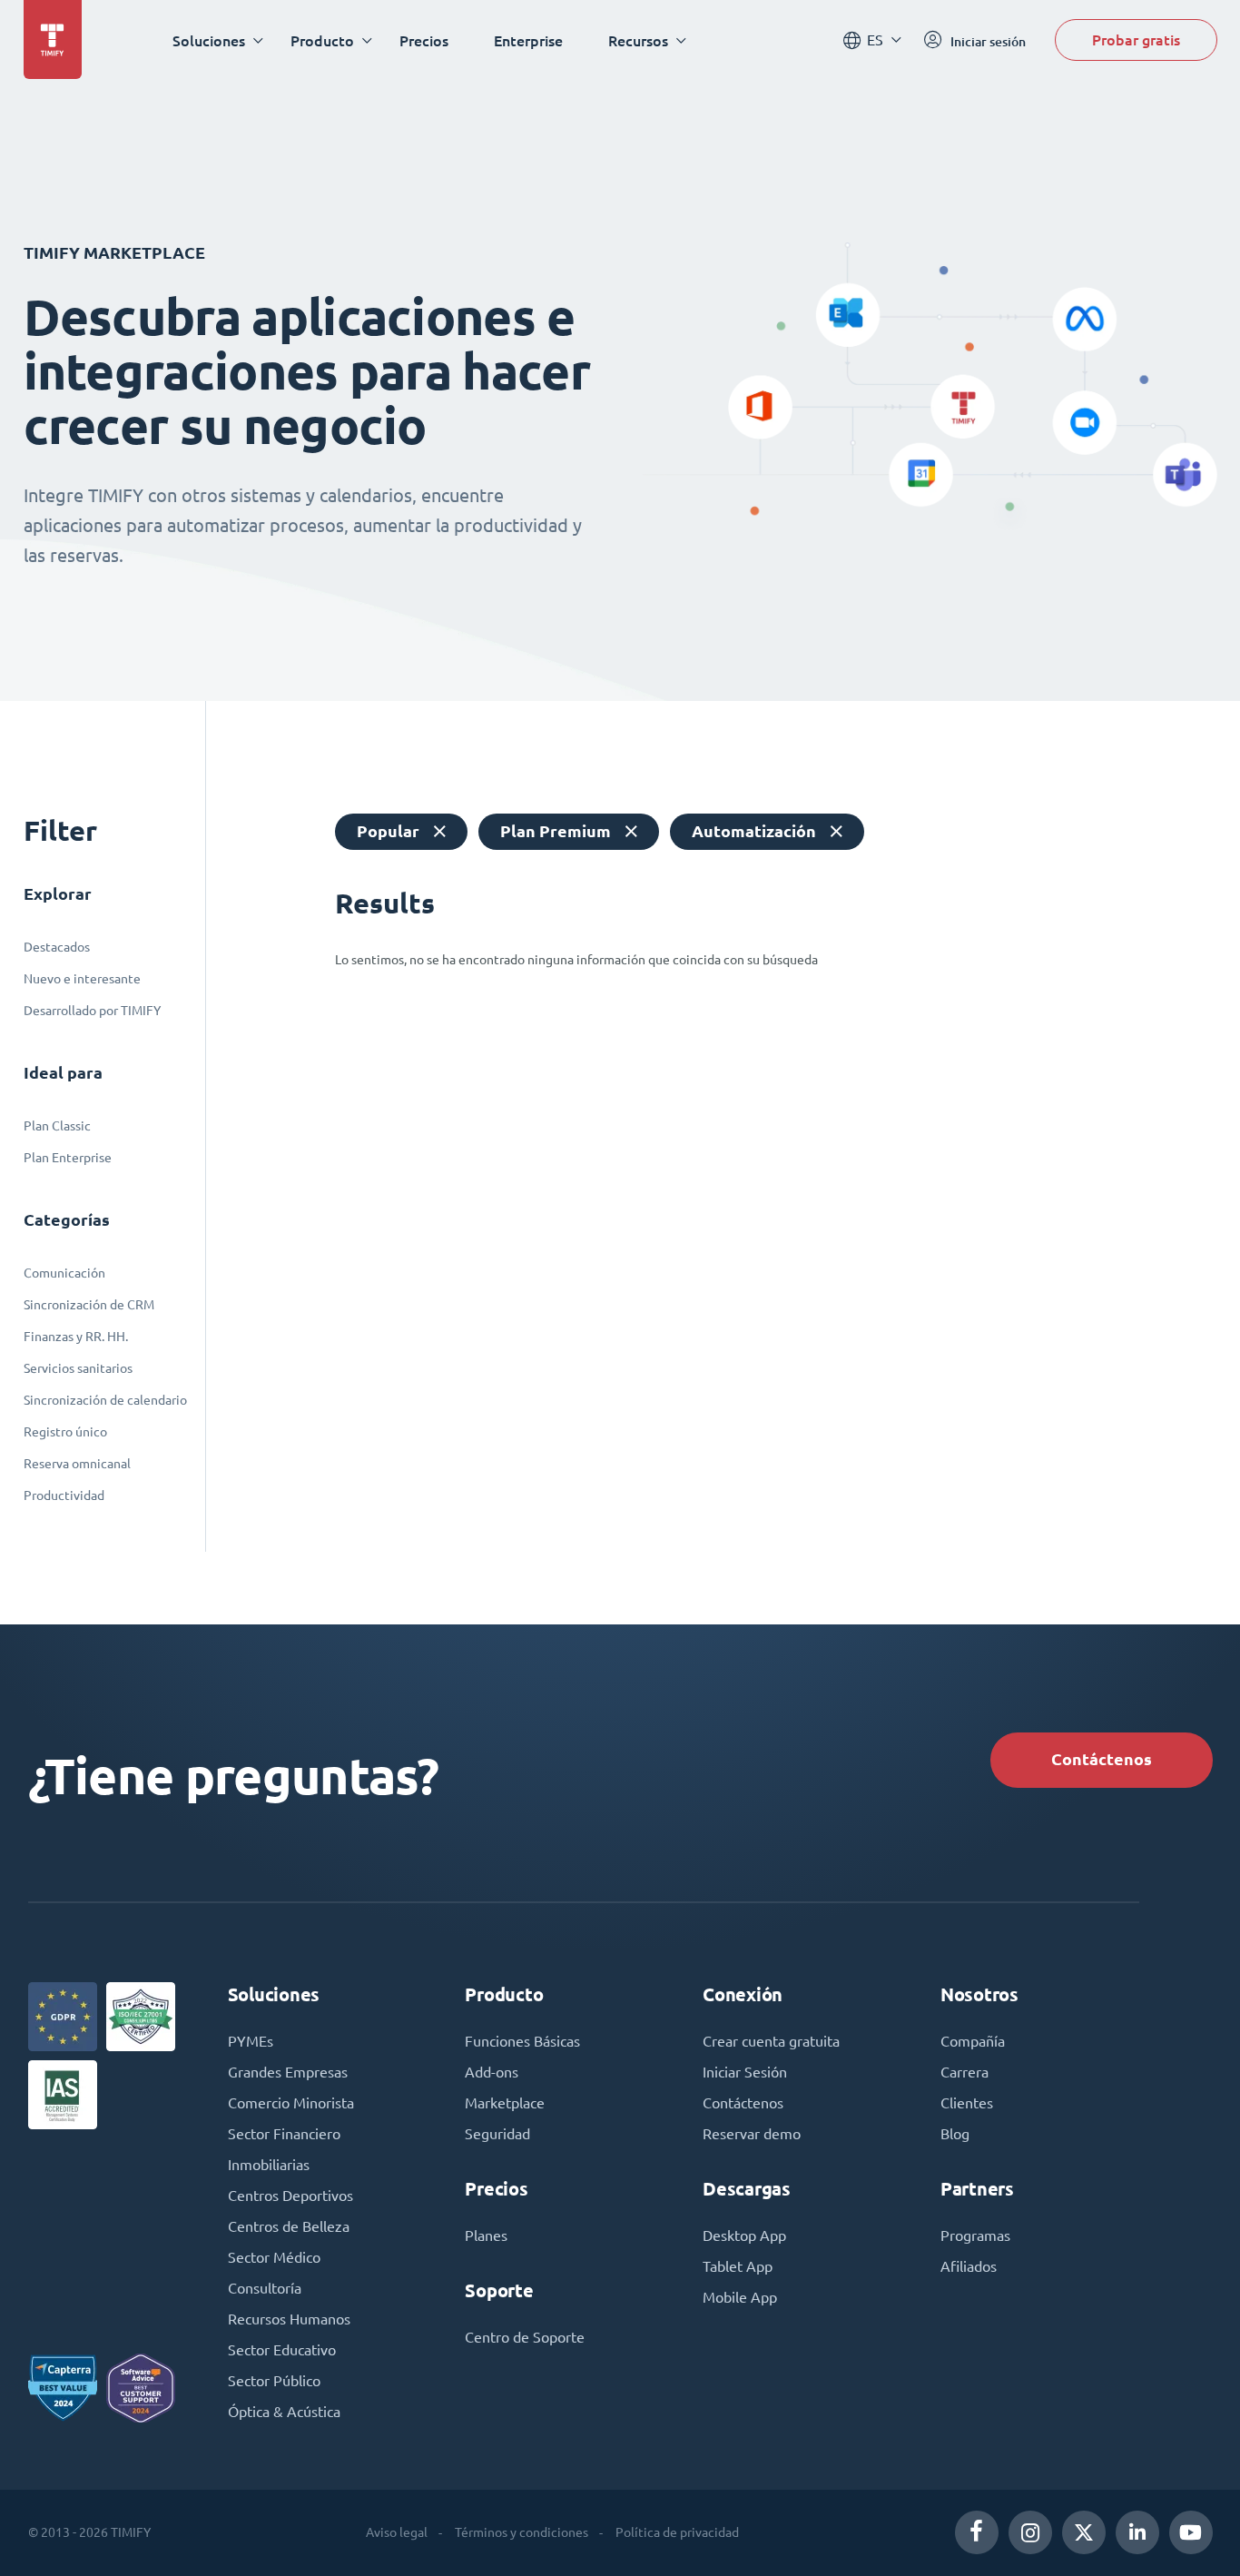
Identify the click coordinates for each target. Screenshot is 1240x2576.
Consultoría (265, 2288)
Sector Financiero (284, 2134)
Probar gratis (1136, 39)
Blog (955, 2134)
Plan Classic (57, 1126)
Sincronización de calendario (105, 1400)
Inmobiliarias (269, 2165)
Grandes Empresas (288, 2072)
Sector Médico (274, 2257)
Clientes (967, 2103)
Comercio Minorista (291, 2103)
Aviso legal (397, 2532)
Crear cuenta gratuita (771, 2041)
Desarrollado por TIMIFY (92, 1011)
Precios (424, 40)
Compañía (973, 2041)
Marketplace (505, 2103)
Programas (975, 2235)
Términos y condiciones (522, 2532)
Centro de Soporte (525, 2337)
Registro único (65, 1432)
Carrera (964, 2072)
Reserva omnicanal (77, 1464)
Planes (486, 2235)
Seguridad (497, 2134)
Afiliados (969, 2266)
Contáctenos (1102, 1759)
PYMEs (251, 2041)
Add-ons (492, 2072)
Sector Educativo (282, 2350)
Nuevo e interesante (82, 979)
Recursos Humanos (289, 2319)
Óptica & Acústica (284, 2412)
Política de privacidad (677, 2532)
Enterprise (528, 40)
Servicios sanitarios (78, 1368)
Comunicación (64, 1273)
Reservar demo (752, 2134)
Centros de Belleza (289, 2226)
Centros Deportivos (290, 2196)
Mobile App (740, 2297)
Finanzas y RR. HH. (76, 1337)
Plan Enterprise (68, 1158)
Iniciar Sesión (745, 2072)
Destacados (57, 947)
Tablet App (738, 2266)
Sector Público (274, 2381)
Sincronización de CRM (89, 1305)
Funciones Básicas (522, 2041)
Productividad (64, 1495)
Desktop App (744, 2235)
